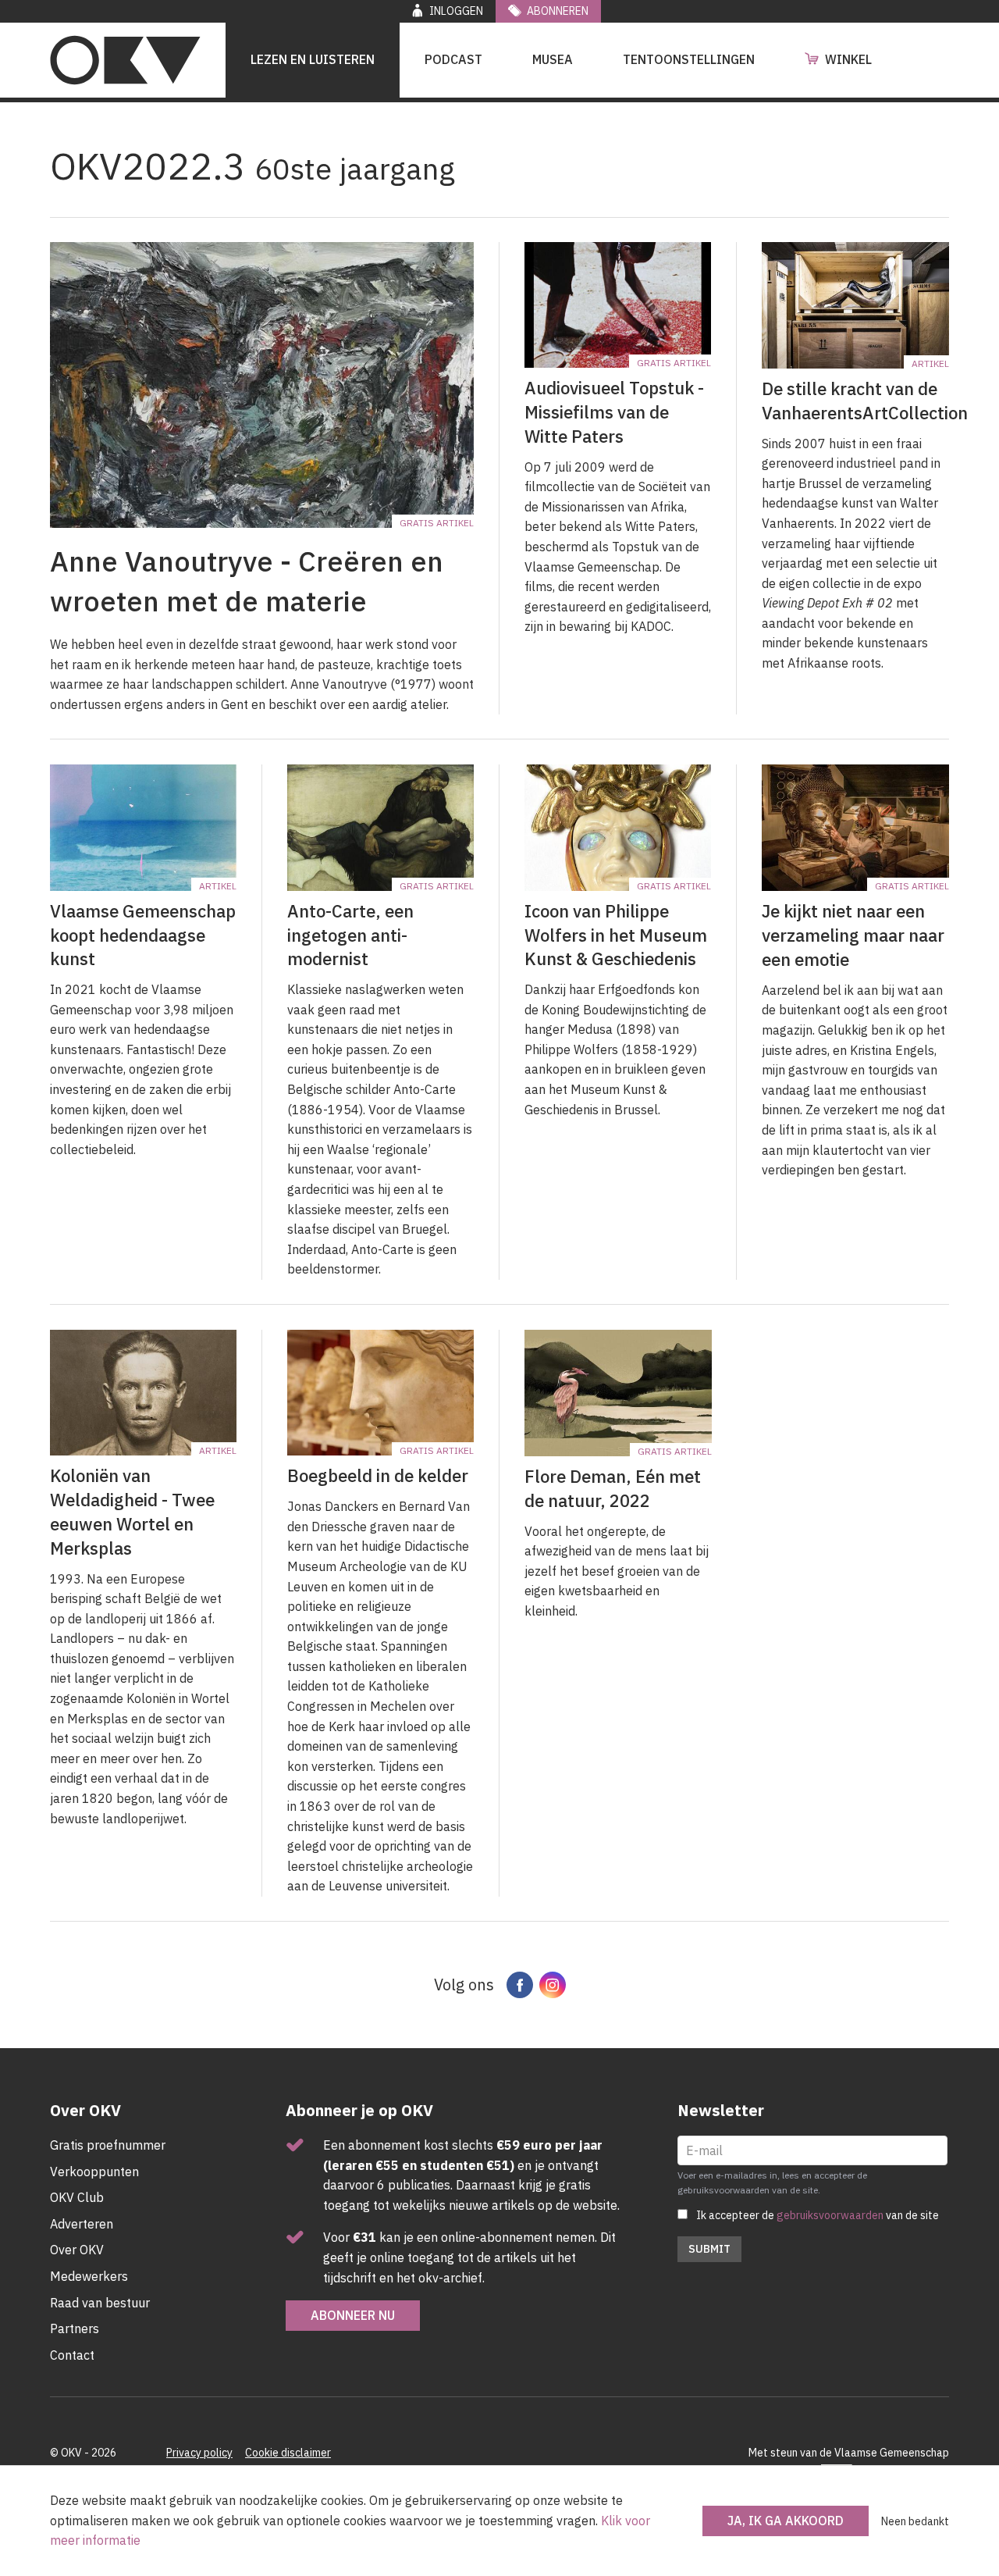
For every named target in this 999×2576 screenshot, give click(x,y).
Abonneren (558, 11)
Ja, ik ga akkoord (786, 2521)
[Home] (125, 60)
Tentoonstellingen (689, 59)
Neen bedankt (915, 2521)
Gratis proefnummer (108, 2145)
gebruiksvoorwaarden (830, 2215)
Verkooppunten (94, 2172)
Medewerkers (89, 2276)
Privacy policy (199, 2453)
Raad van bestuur (100, 2303)
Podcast (453, 59)
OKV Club (77, 2197)
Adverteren (82, 2224)
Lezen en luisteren (313, 59)
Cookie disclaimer (288, 2453)
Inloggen (456, 11)
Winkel (848, 59)
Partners (75, 2328)
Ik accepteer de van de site (818, 2215)
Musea (553, 59)
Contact (72, 2355)
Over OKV (77, 2250)
